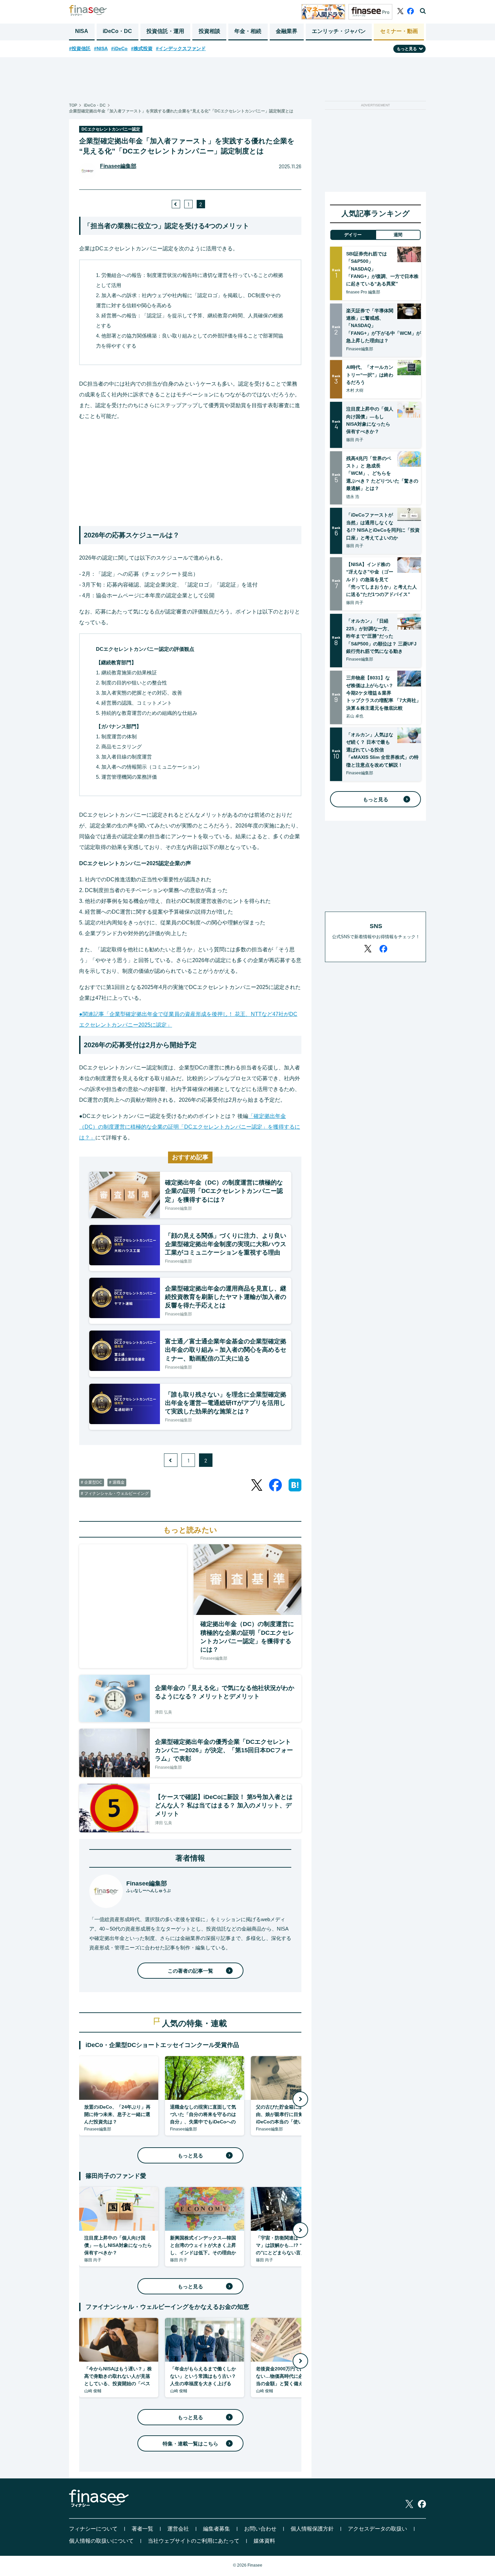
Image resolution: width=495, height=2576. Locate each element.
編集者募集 (217, 2529)
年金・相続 (248, 31)
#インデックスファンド (181, 48)
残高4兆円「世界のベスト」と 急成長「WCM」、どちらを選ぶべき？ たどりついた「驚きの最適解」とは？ (382, 473)
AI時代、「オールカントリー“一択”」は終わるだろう (370, 375)
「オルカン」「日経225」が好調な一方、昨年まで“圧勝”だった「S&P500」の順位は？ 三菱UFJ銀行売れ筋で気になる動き (381, 636)
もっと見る (190, 2156)
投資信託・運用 (165, 31)
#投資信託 (80, 48)
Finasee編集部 (118, 166)
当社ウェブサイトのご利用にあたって (194, 2541)
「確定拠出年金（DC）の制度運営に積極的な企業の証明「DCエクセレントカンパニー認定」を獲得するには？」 (190, 1127)
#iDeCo (119, 48)
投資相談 (209, 31)
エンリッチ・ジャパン (339, 31)
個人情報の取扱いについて (101, 2541)
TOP (73, 105)
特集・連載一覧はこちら (190, 2444)
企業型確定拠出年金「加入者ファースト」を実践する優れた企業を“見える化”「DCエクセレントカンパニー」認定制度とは (181, 111)
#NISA (101, 48)
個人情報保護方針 (312, 2529)
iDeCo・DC (117, 31)
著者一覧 (142, 2529)
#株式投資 (142, 48)
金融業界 (287, 31)
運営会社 (178, 2529)
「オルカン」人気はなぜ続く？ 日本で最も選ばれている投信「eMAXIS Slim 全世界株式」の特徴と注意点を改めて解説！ (382, 750)
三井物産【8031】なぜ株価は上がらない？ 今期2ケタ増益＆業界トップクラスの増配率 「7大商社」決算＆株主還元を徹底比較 (384, 693)
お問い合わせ (260, 2529)
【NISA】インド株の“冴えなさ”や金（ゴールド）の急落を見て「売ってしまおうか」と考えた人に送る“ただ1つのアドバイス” (382, 579)
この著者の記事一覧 (190, 1971)
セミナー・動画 (399, 31)
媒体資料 (264, 2541)
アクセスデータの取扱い (377, 2529)
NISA (82, 31)
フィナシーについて (93, 2529)
